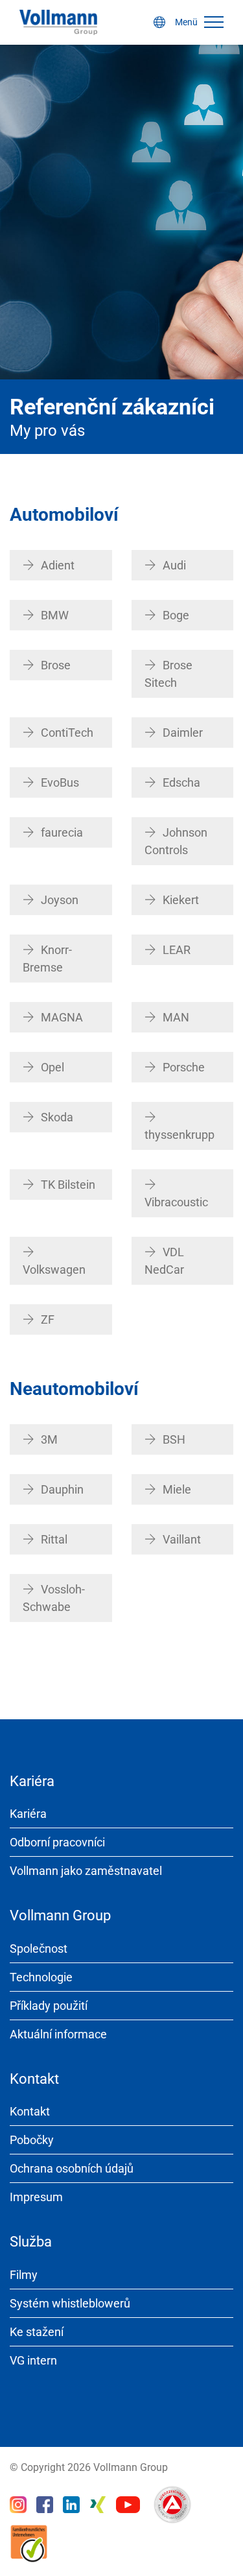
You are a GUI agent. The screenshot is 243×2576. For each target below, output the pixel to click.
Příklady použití (49, 2006)
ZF (48, 1319)
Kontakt (30, 2111)
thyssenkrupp (179, 1135)
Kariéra (28, 1814)
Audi (174, 565)
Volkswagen (54, 1270)
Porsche (184, 1067)
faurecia (62, 832)
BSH (174, 1439)
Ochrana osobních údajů (72, 2168)
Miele (177, 1489)
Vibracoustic (176, 1202)
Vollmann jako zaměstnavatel (86, 1871)
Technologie (41, 1977)
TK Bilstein (68, 1185)
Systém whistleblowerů (70, 2303)
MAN (176, 1017)
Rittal (54, 1539)
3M (49, 1439)
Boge (176, 615)
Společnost (39, 1949)
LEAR (177, 950)
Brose (56, 665)
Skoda (57, 1117)
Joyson (60, 900)
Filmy (24, 2275)
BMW (55, 615)
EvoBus (60, 782)
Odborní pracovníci (57, 1842)
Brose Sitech (168, 674)
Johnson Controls (176, 841)
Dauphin (62, 1489)
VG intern (33, 2360)
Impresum (36, 2197)
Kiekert (181, 900)
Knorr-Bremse (47, 959)
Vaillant (182, 1539)
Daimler (183, 733)
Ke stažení (37, 2332)
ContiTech (67, 733)
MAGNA (62, 1017)
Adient (58, 565)
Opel (52, 1067)
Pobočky (32, 2140)
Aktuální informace (58, 2034)
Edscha (181, 782)
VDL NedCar (164, 1261)
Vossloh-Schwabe (54, 1598)
